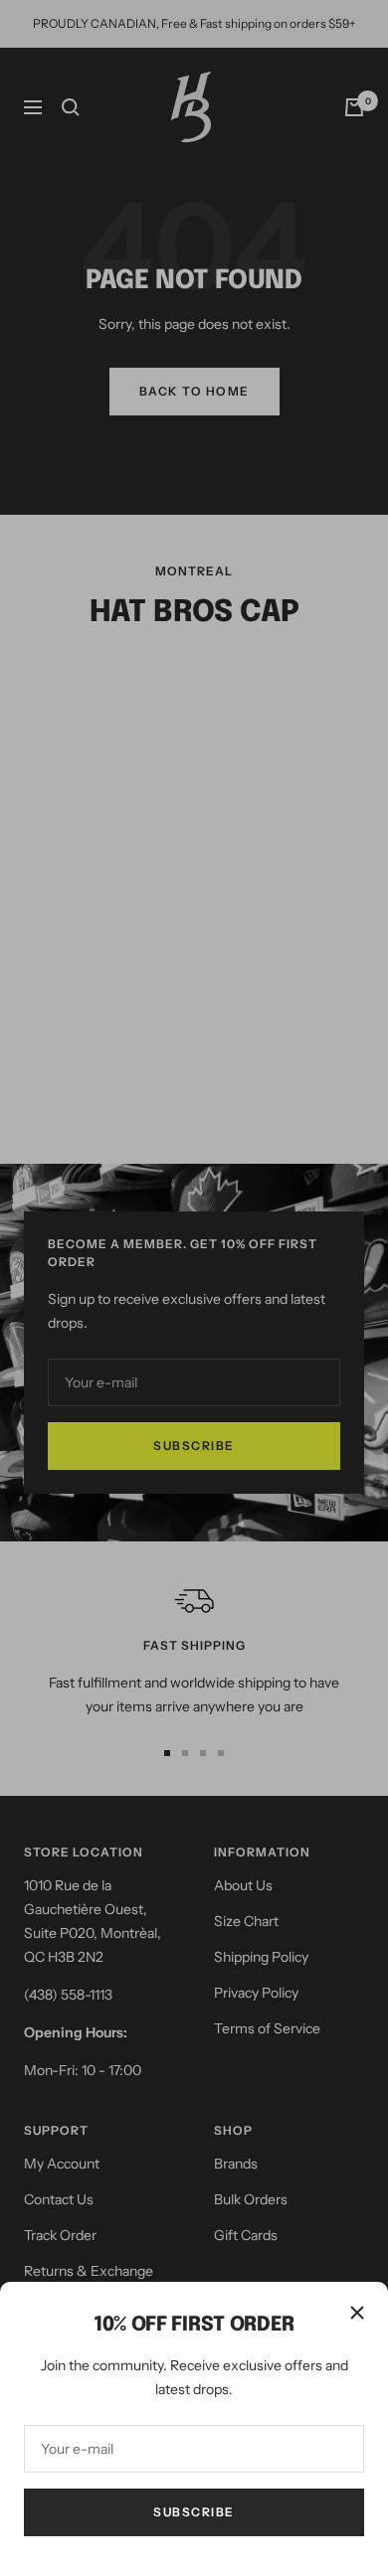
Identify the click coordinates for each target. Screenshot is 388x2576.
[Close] (357, 2313)
